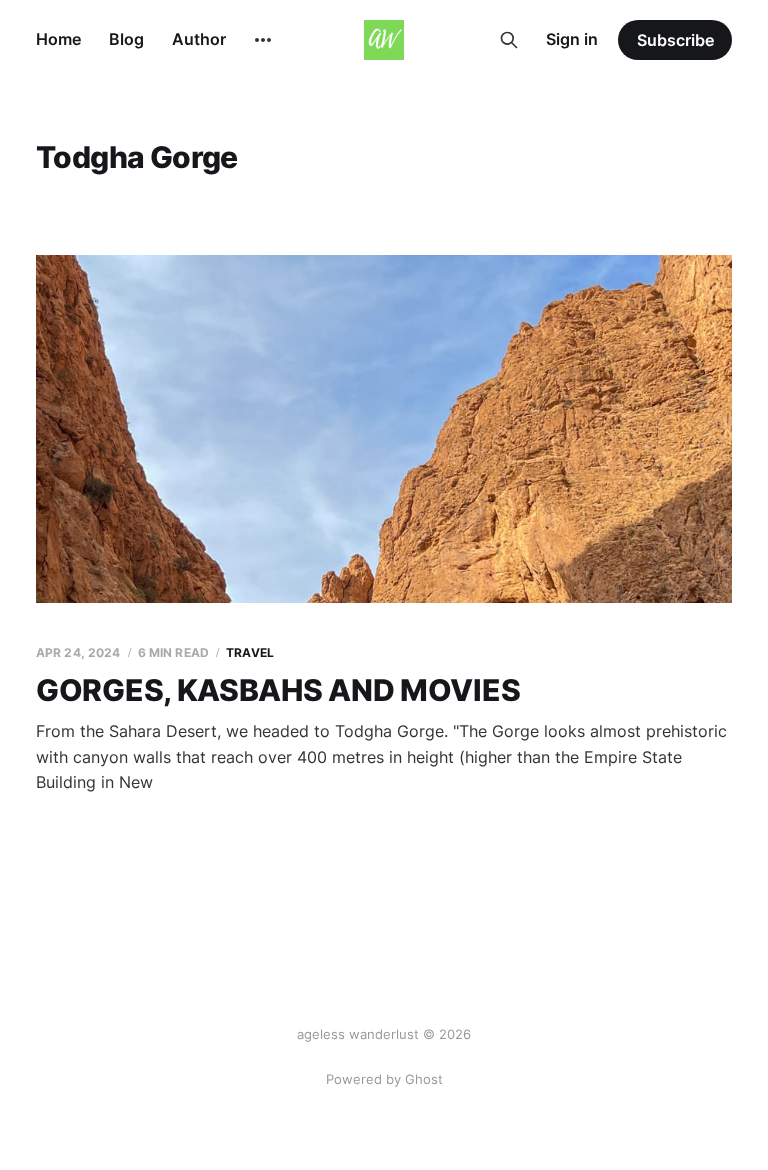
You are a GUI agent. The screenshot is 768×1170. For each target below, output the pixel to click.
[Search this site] (509, 40)
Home (58, 39)
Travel (250, 652)
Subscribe (675, 40)
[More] (263, 40)
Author (199, 39)
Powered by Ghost (384, 1079)
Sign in (572, 39)
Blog (126, 39)
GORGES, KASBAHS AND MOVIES (278, 690)
